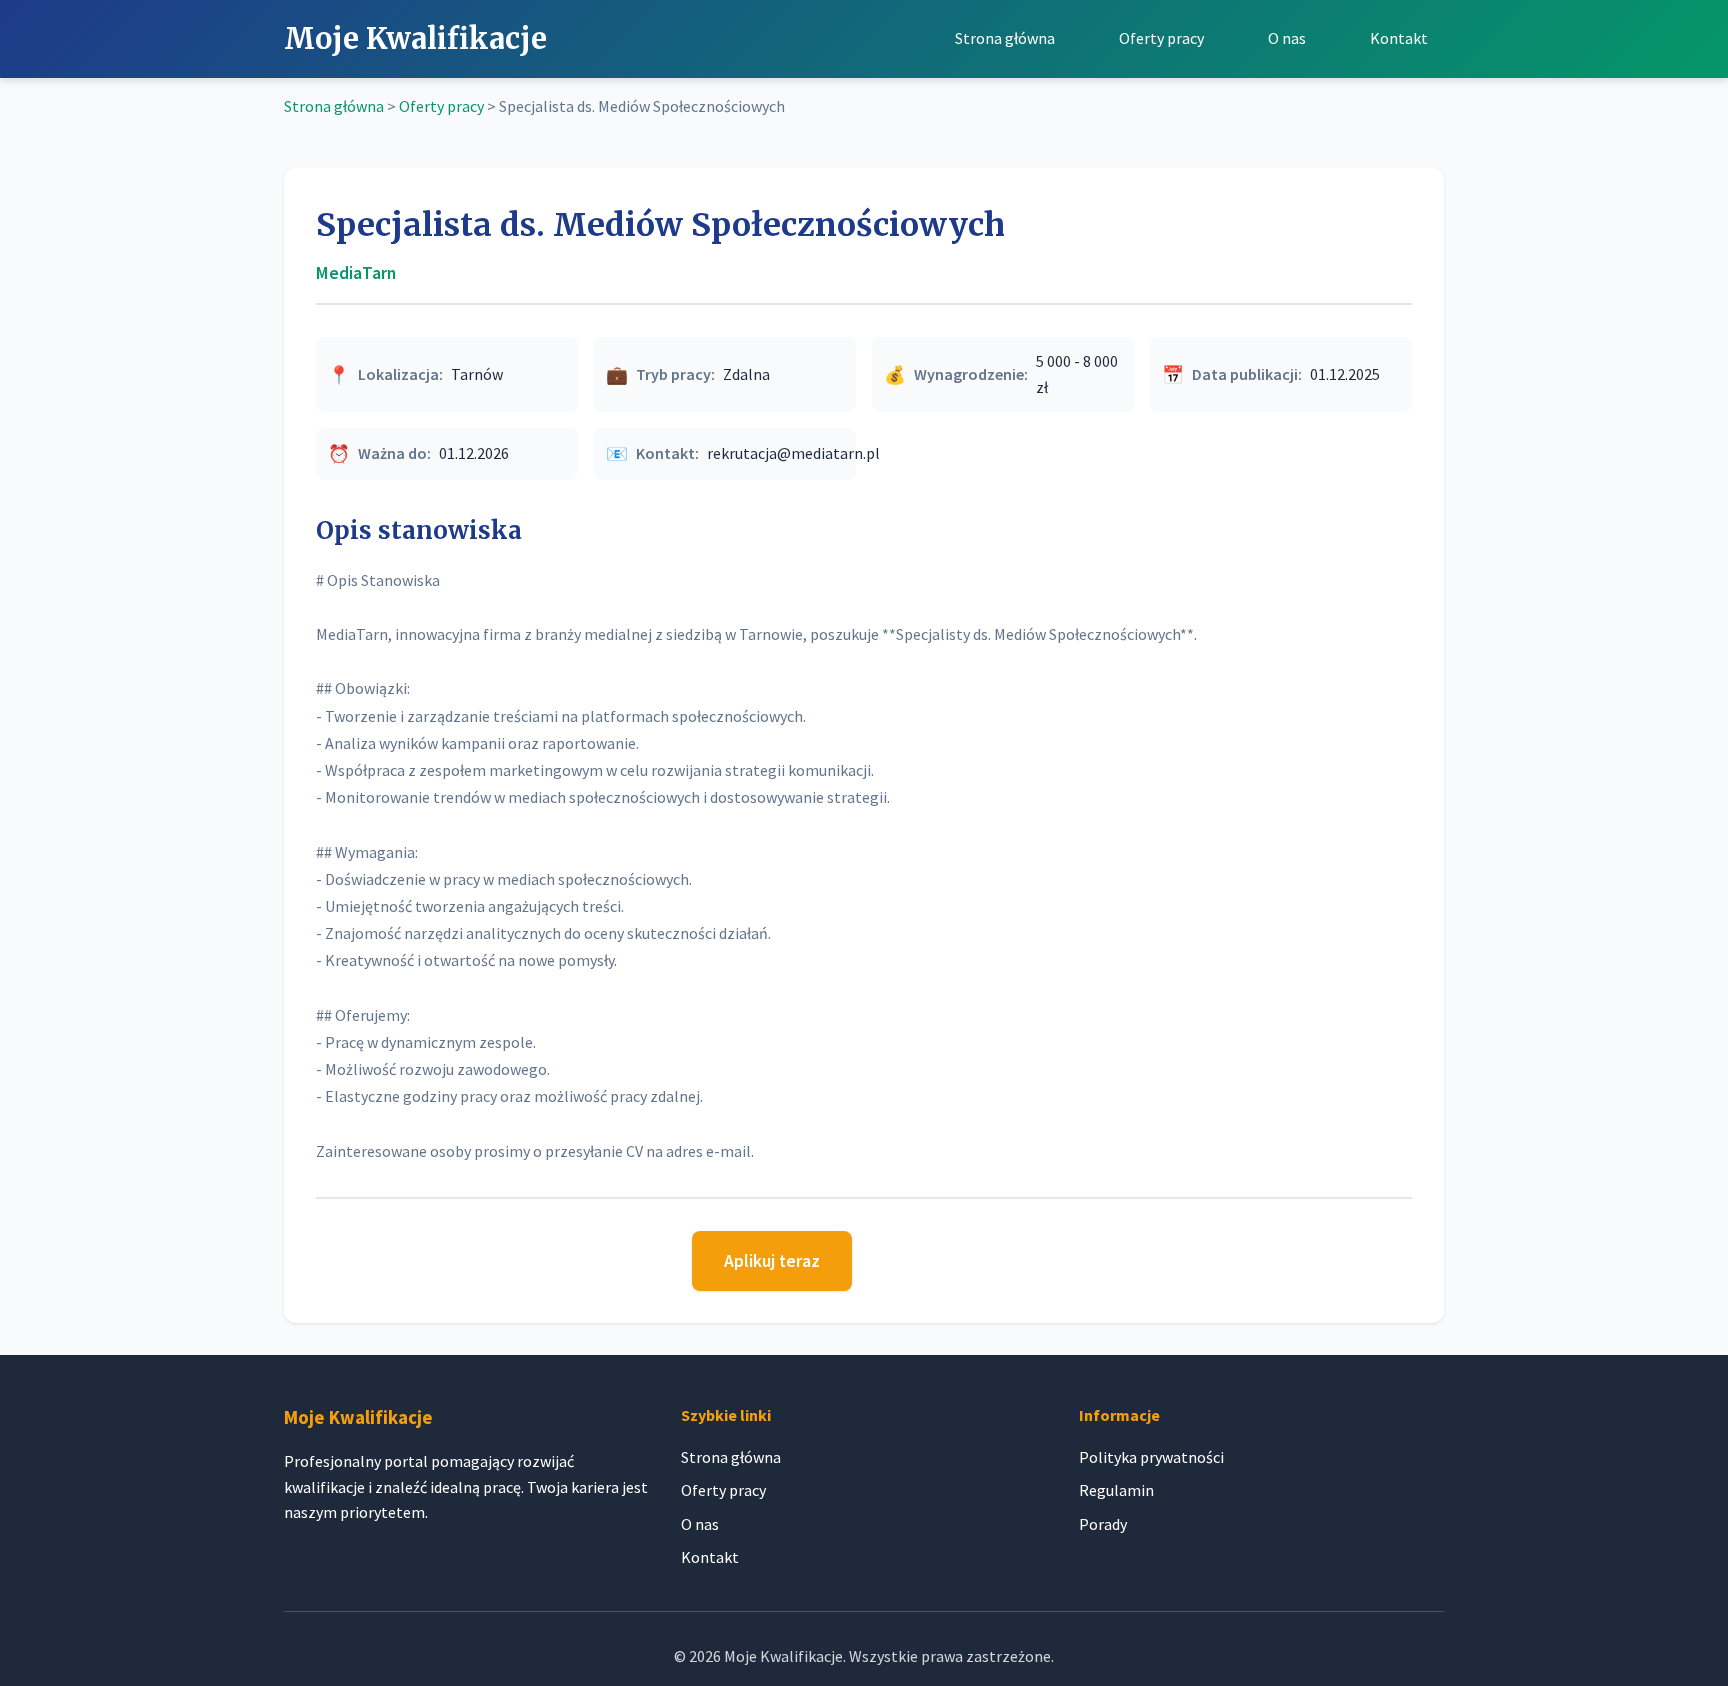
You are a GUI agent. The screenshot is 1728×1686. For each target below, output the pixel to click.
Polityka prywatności (1151, 1457)
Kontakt (1399, 38)
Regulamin (1116, 1490)
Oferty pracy (1161, 38)
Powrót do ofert (952, 1257)
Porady (1103, 1524)
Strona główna (1005, 38)
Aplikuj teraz (772, 1261)
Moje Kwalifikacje (415, 39)
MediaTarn (356, 273)
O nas (1287, 38)
